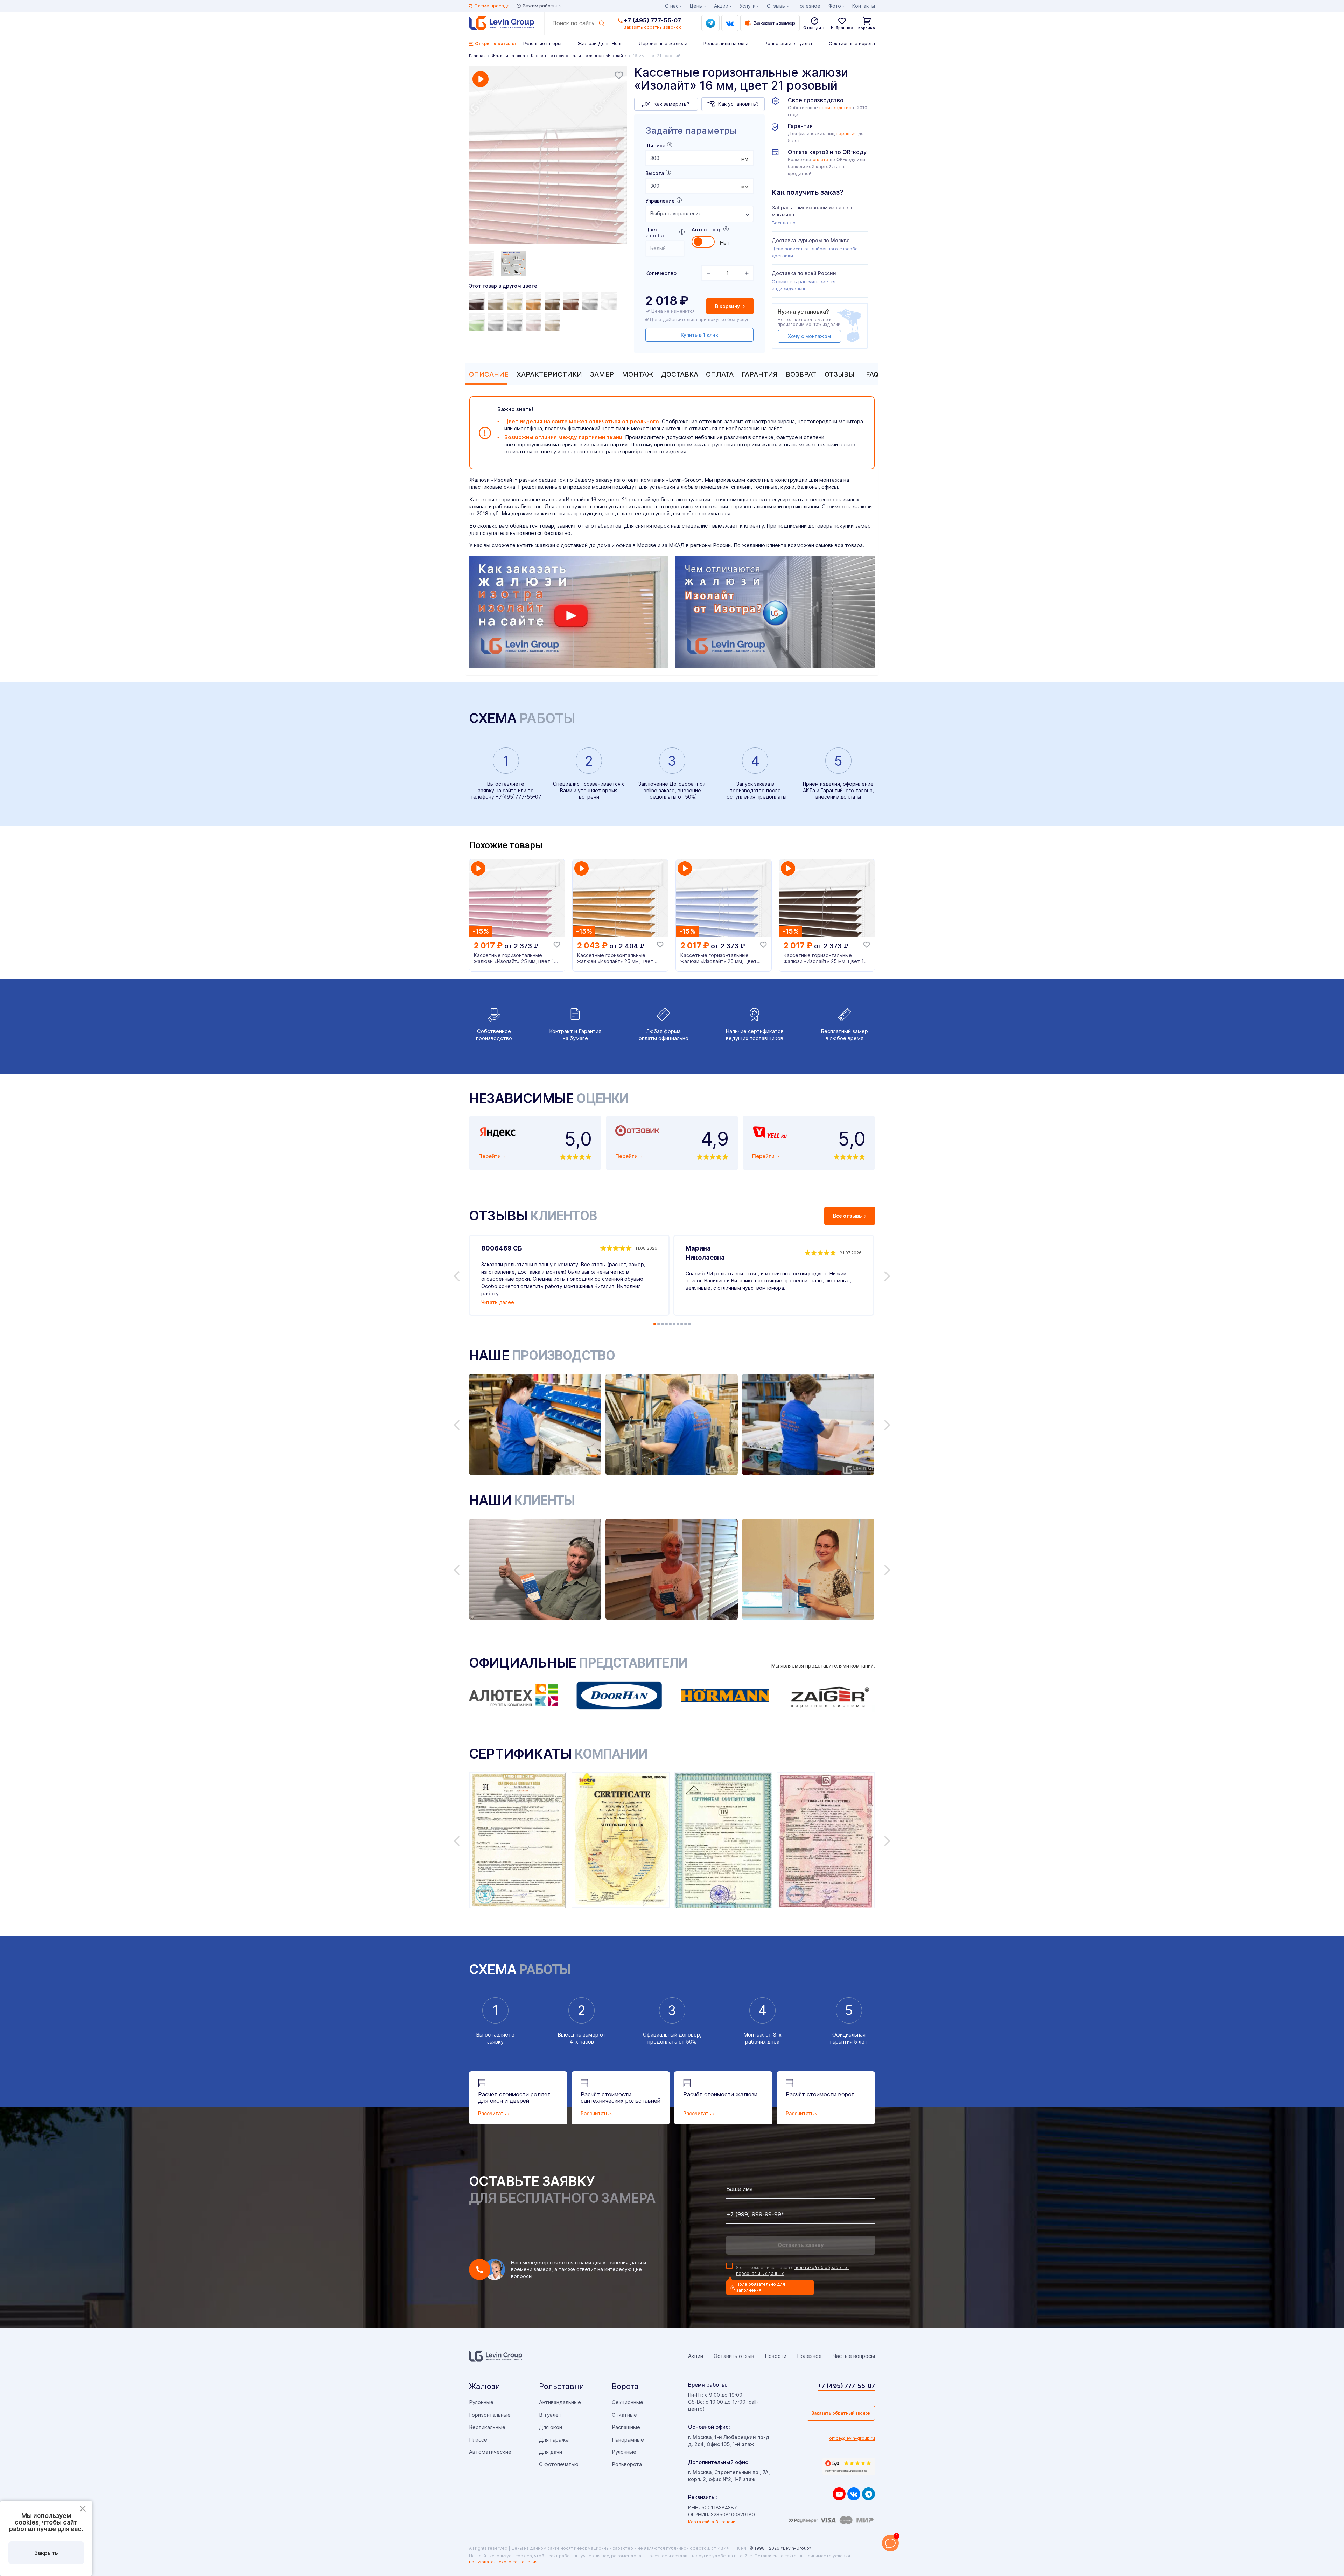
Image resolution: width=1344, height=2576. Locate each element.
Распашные (626, 2427)
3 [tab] (663, 1324)
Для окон (551, 2427)
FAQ (872, 374)
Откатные (624, 2415)
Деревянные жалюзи (663, 43)
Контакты (864, 6)
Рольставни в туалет (789, 43)
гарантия (847, 134)
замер (591, 2035)
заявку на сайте (497, 790)
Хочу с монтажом (809, 336)
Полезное (808, 6)
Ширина (655, 145)
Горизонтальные (490, 2415)
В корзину (728, 306)
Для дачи (551, 2452)
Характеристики (549, 374)
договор (689, 2035)
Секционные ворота (852, 43)
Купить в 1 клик (699, 335)
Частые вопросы (854, 2356)
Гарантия (760, 374)
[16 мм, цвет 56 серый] (516, 322)
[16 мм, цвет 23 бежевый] (553, 322)
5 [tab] (670, 1324)
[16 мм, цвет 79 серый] (534, 322)
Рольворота (627, 2464)
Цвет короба (654, 232)
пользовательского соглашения (503, 2562)
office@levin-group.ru (852, 2438)
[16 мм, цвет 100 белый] (610, 301)
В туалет (550, 2415)
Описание (489, 374)
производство (835, 108)
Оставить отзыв (734, 2356)
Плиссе (478, 2440)
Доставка (680, 374)
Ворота (625, 2386)
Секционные (628, 2402)
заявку (495, 2042)
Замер (602, 374)
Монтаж (638, 374)
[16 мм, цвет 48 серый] (497, 322)
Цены (696, 6)
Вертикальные (487, 2427)
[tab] (487, 374)
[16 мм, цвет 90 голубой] (591, 301)
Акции (721, 6)
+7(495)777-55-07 (519, 797)
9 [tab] (686, 1324)
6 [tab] (674, 1324)
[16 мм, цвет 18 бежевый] (497, 301)
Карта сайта (701, 2522)
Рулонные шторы (542, 43)
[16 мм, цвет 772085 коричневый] (572, 301)
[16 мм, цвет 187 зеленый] (478, 322)
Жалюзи (485, 2386)
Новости (776, 2356)
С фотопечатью (559, 2464)
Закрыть (46, 2553)
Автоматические (490, 2452)
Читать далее (498, 1302)
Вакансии (725, 2522)
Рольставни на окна (726, 43)
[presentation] (699, 158)
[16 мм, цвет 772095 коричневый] (553, 301)
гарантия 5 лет (849, 2042)
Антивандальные (560, 2402)
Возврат (801, 374)
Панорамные (628, 2440)
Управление (660, 201)
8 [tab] (682, 1324)
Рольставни (562, 2386)
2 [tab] (659, 1324)
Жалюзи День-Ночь (600, 43)
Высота (655, 173)
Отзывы (839, 374)
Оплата (720, 374)
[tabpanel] (548, 156)
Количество (661, 273)
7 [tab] (678, 1324)
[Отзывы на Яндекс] (849, 2466)
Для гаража (554, 2440)
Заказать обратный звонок (841, 2413)
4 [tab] (666, 1324)
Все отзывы (848, 1216)
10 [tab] (689, 1324)
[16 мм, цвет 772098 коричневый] (478, 301)
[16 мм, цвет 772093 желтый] (534, 301)
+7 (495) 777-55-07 (653, 20)
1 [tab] (655, 1324)
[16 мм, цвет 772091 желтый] (516, 301)
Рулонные (481, 2402)
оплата (821, 159)
